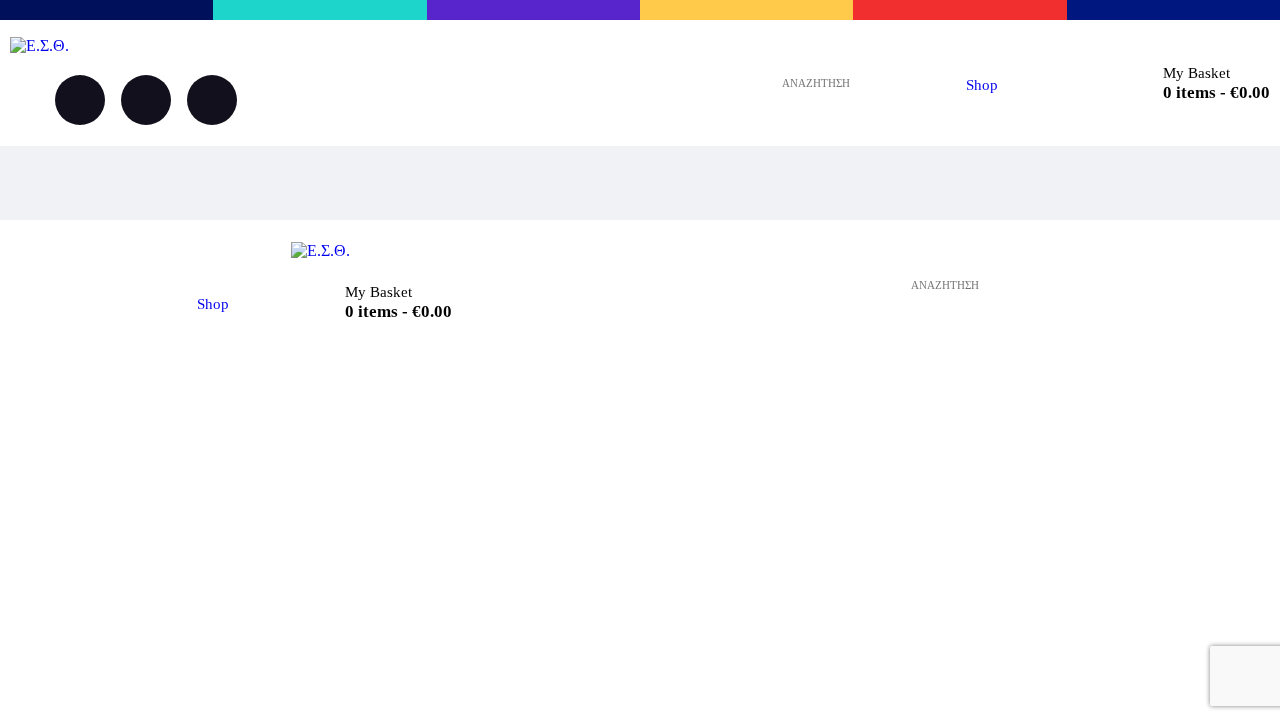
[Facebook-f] (80, 100)
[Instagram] (146, 100)
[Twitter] (212, 100)
